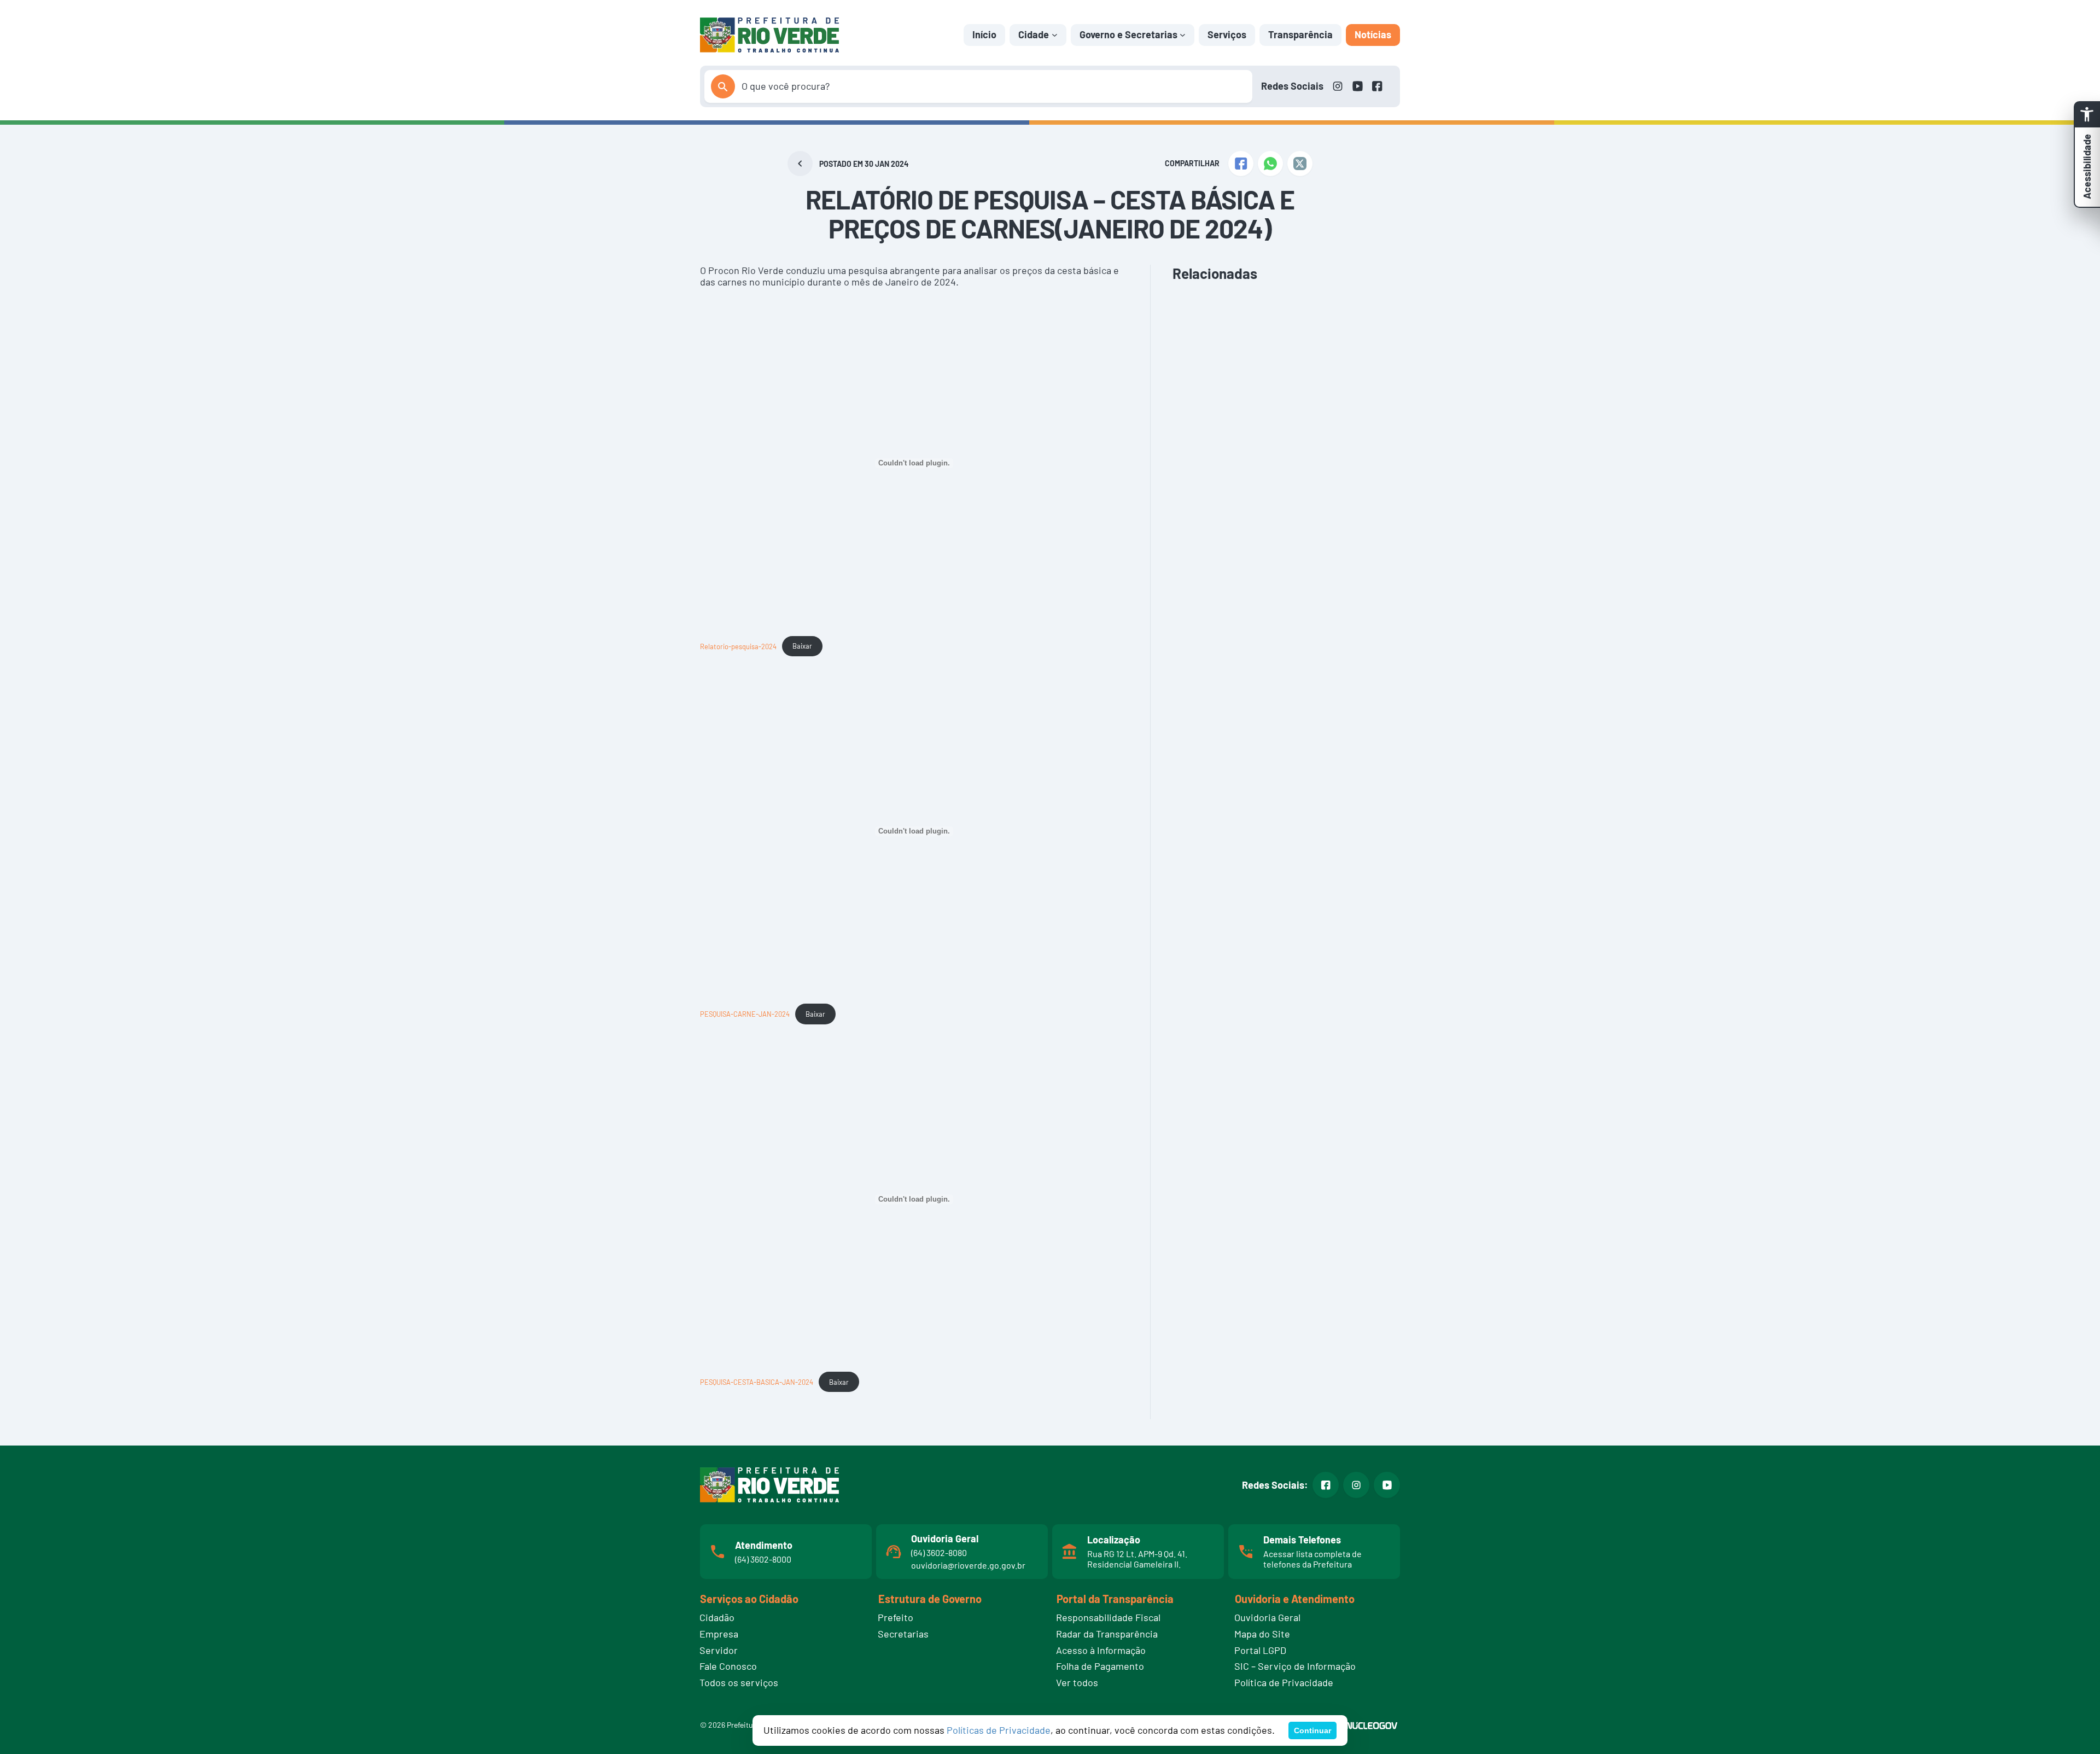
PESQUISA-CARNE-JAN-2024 (745, 1014)
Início (984, 34)
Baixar (802, 646)
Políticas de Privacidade (999, 1730)
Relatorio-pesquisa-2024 (738, 646)
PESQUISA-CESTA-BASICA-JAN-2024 (757, 1382)
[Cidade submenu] (1055, 35)
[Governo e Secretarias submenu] (1183, 35)
